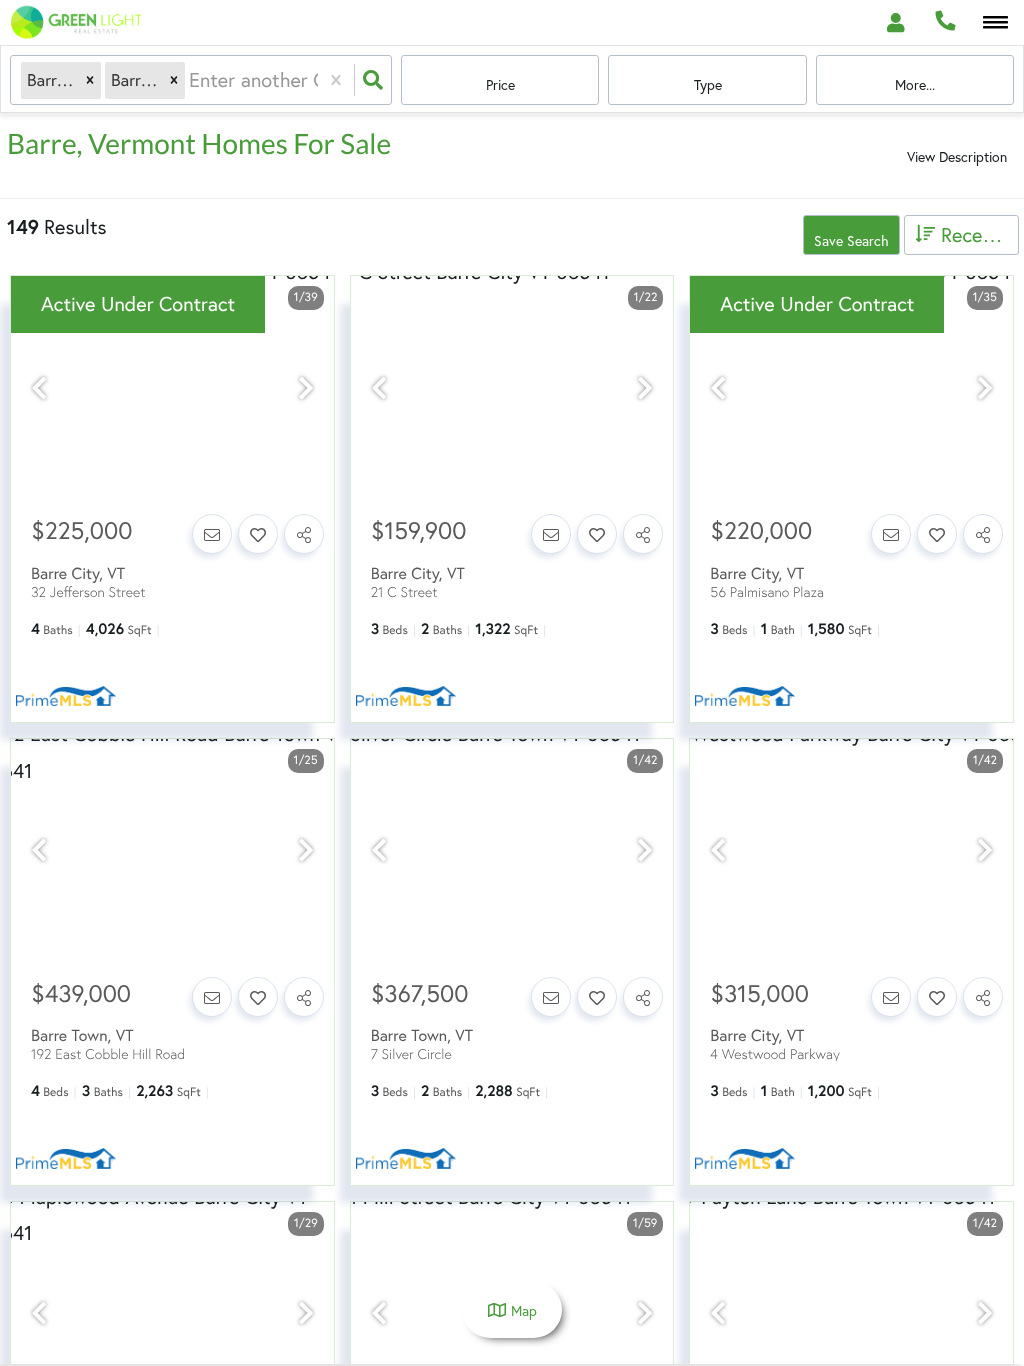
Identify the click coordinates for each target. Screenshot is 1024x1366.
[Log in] (895, 22)
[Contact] (212, 534)
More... (915, 84)
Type (708, 84)
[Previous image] (39, 388)
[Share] (304, 534)
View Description (957, 156)
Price (500, 84)
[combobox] (192, 80)
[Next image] (306, 388)
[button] (90, 80)
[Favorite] (258, 534)
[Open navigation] (995, 23)
